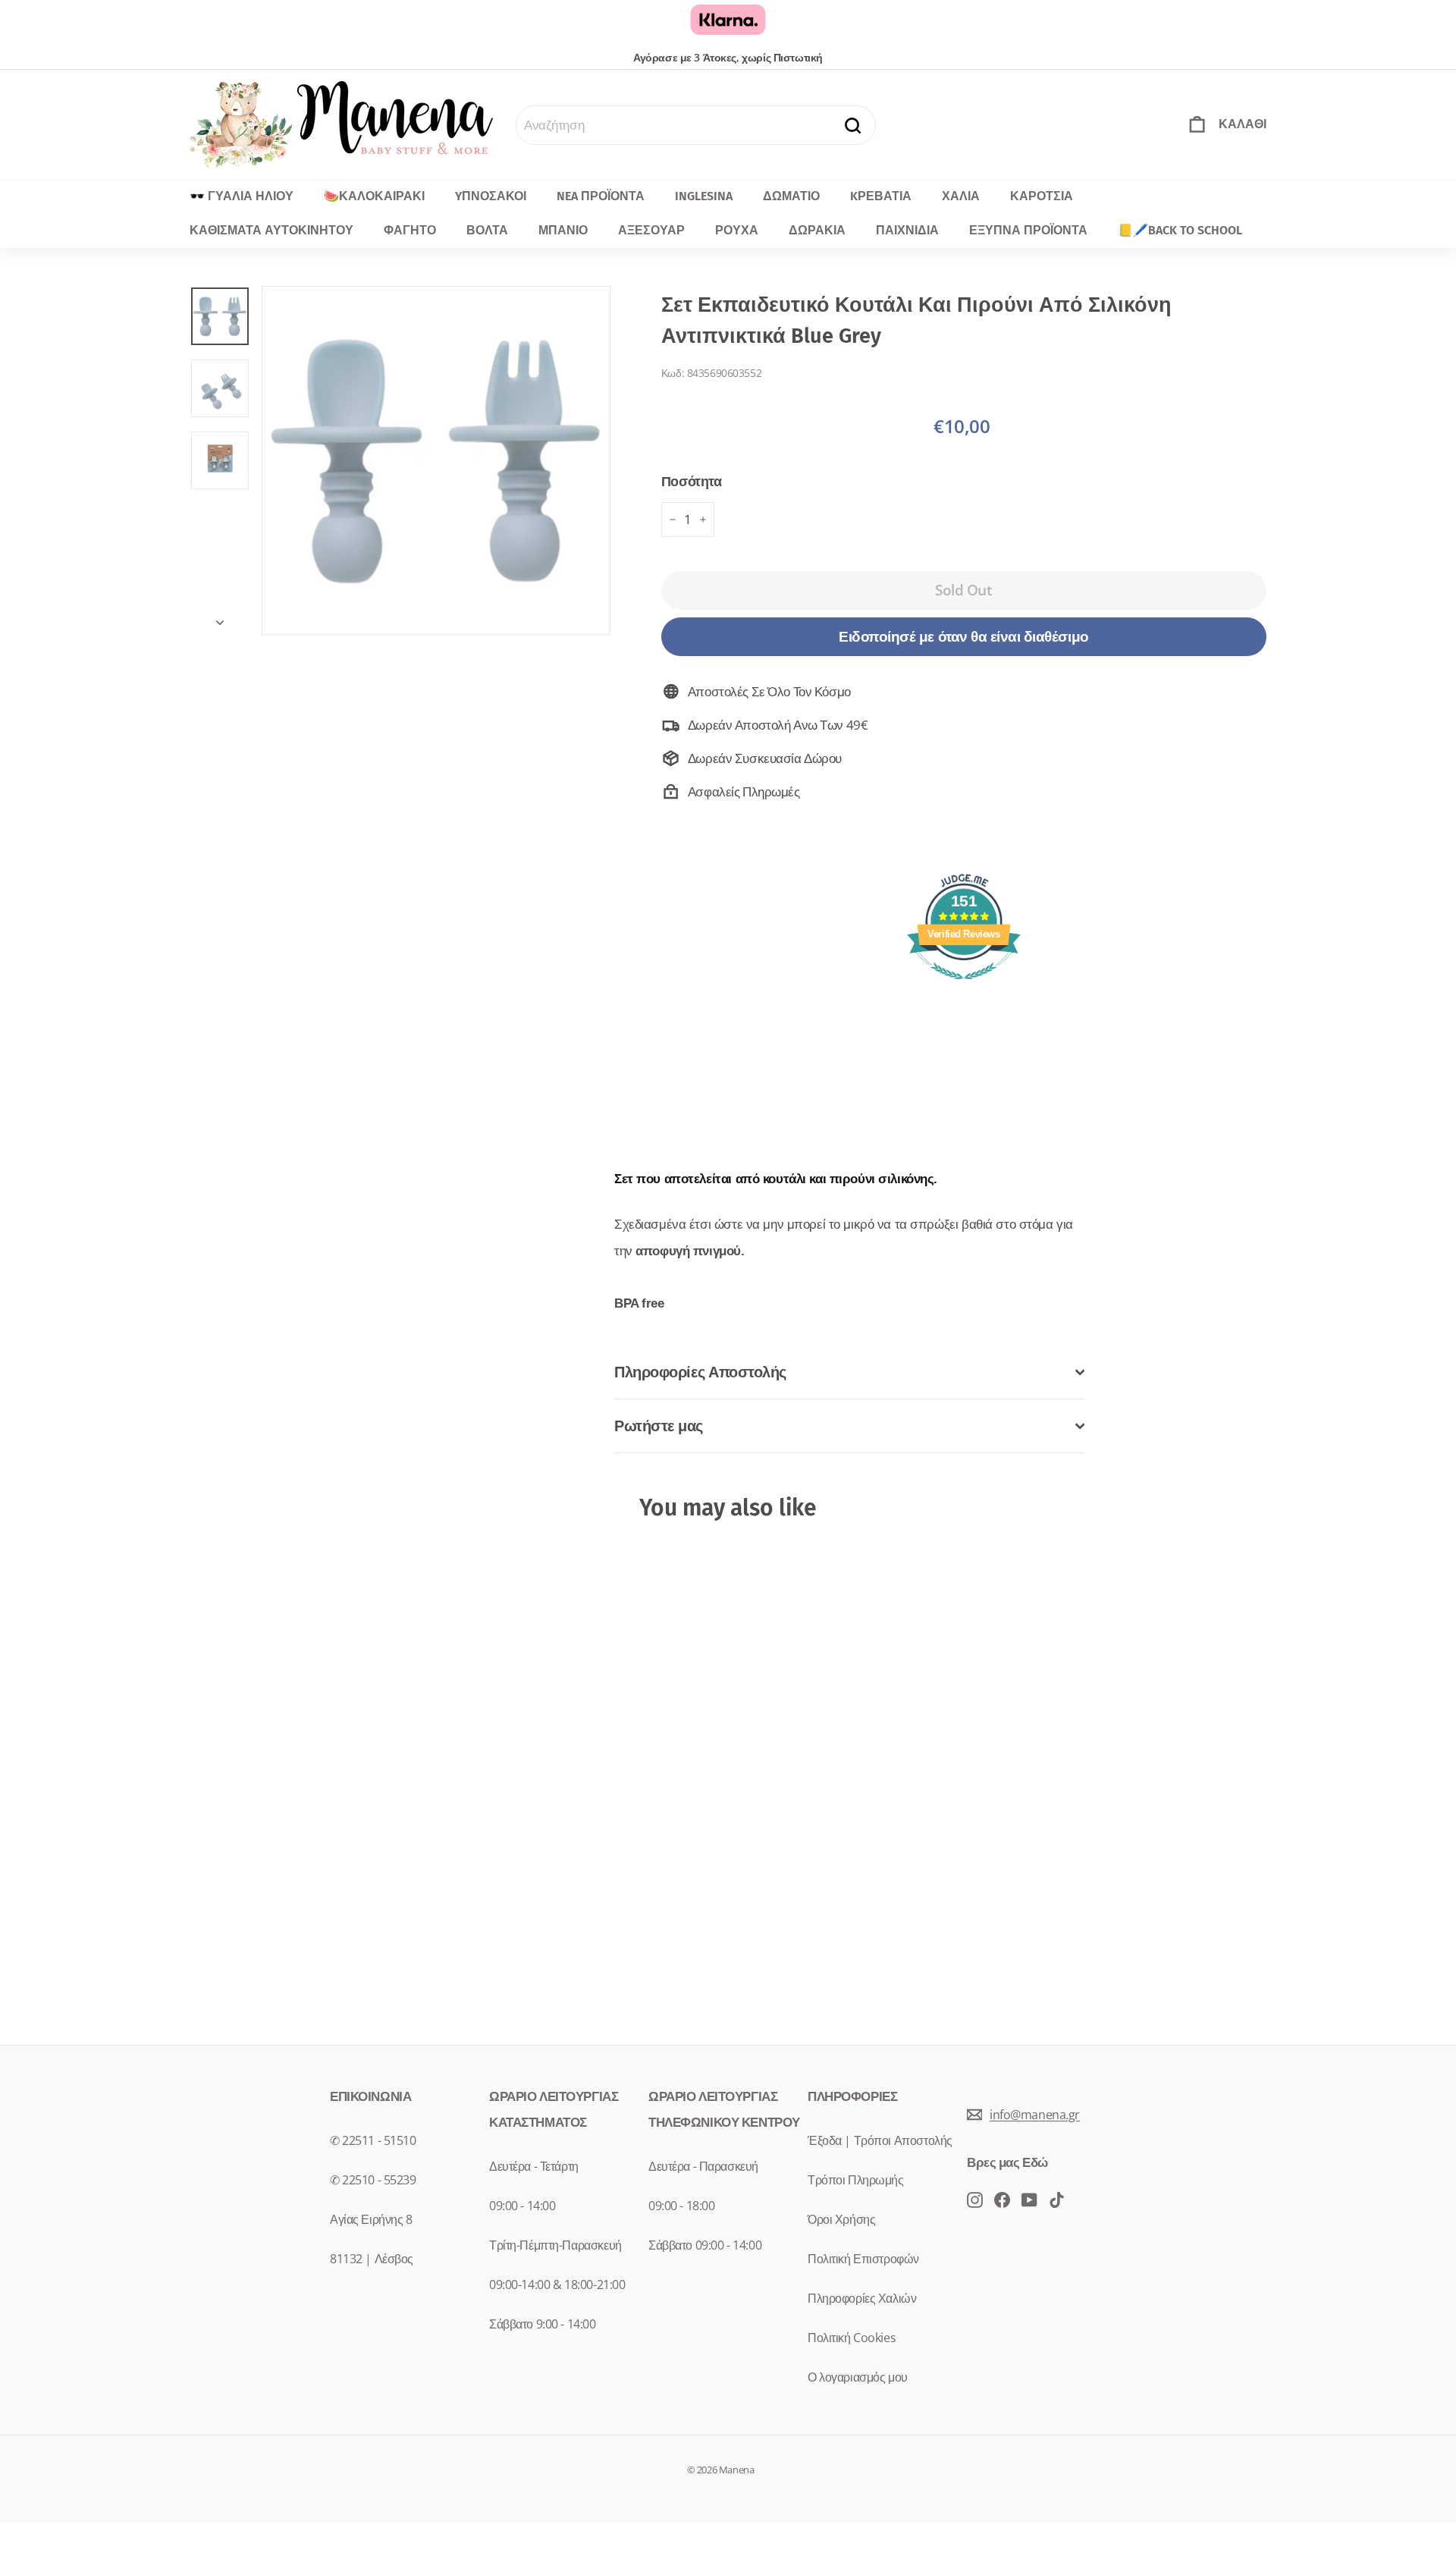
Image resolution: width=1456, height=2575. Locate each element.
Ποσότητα (692, 481)
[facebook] (975, 2199)
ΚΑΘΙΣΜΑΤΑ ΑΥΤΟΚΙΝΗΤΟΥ (271, 230)
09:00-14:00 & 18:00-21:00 (557, 2285)
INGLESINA (704, 196)
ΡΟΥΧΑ (737, 230)
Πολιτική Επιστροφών (863, 2259)
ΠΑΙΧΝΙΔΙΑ (907, 230)
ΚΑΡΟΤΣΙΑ (1042, 196)
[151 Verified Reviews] (964, 986)
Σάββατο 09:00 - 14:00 (705, 2245)
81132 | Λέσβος (372, 2259)
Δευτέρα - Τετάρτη (534, 2166)
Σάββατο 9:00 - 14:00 (543, 2324)
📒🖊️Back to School (1180, 230)
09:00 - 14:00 (522, 2206)
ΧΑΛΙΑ (961, 196)
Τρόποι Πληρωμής (856, 2180)
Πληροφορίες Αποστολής (700, 1372)
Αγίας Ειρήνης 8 (371, 2219)
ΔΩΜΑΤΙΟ (791, 196)
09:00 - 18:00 (681, 2206)
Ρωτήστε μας (659, 1426)
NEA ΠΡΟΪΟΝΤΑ (601, 196)
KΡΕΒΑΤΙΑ (881, 196)
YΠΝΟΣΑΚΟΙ (491, 196)
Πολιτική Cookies (852, 2338)
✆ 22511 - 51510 (373, 2140)
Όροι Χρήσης (841, 2219)
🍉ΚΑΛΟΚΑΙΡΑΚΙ (374, 196)
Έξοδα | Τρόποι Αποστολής (880, 2140)
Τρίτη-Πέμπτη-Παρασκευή (555, 2245)
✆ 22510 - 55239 (373, 2180)
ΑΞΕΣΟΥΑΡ (651, 230)
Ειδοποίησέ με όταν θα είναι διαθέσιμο (963, 636)
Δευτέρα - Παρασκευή (703, 2166)
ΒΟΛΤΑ (487, 230)
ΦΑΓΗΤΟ (410, 230)
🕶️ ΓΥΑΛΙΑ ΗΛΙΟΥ (242, 196)
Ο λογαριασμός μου (858, 2377)
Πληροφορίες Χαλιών (862, 2298)
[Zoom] (436, 460)
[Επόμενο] (220, 618)
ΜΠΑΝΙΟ (563, 230)
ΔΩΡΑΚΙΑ (817, 230)
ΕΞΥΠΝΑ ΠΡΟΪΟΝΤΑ (1028, 230)
